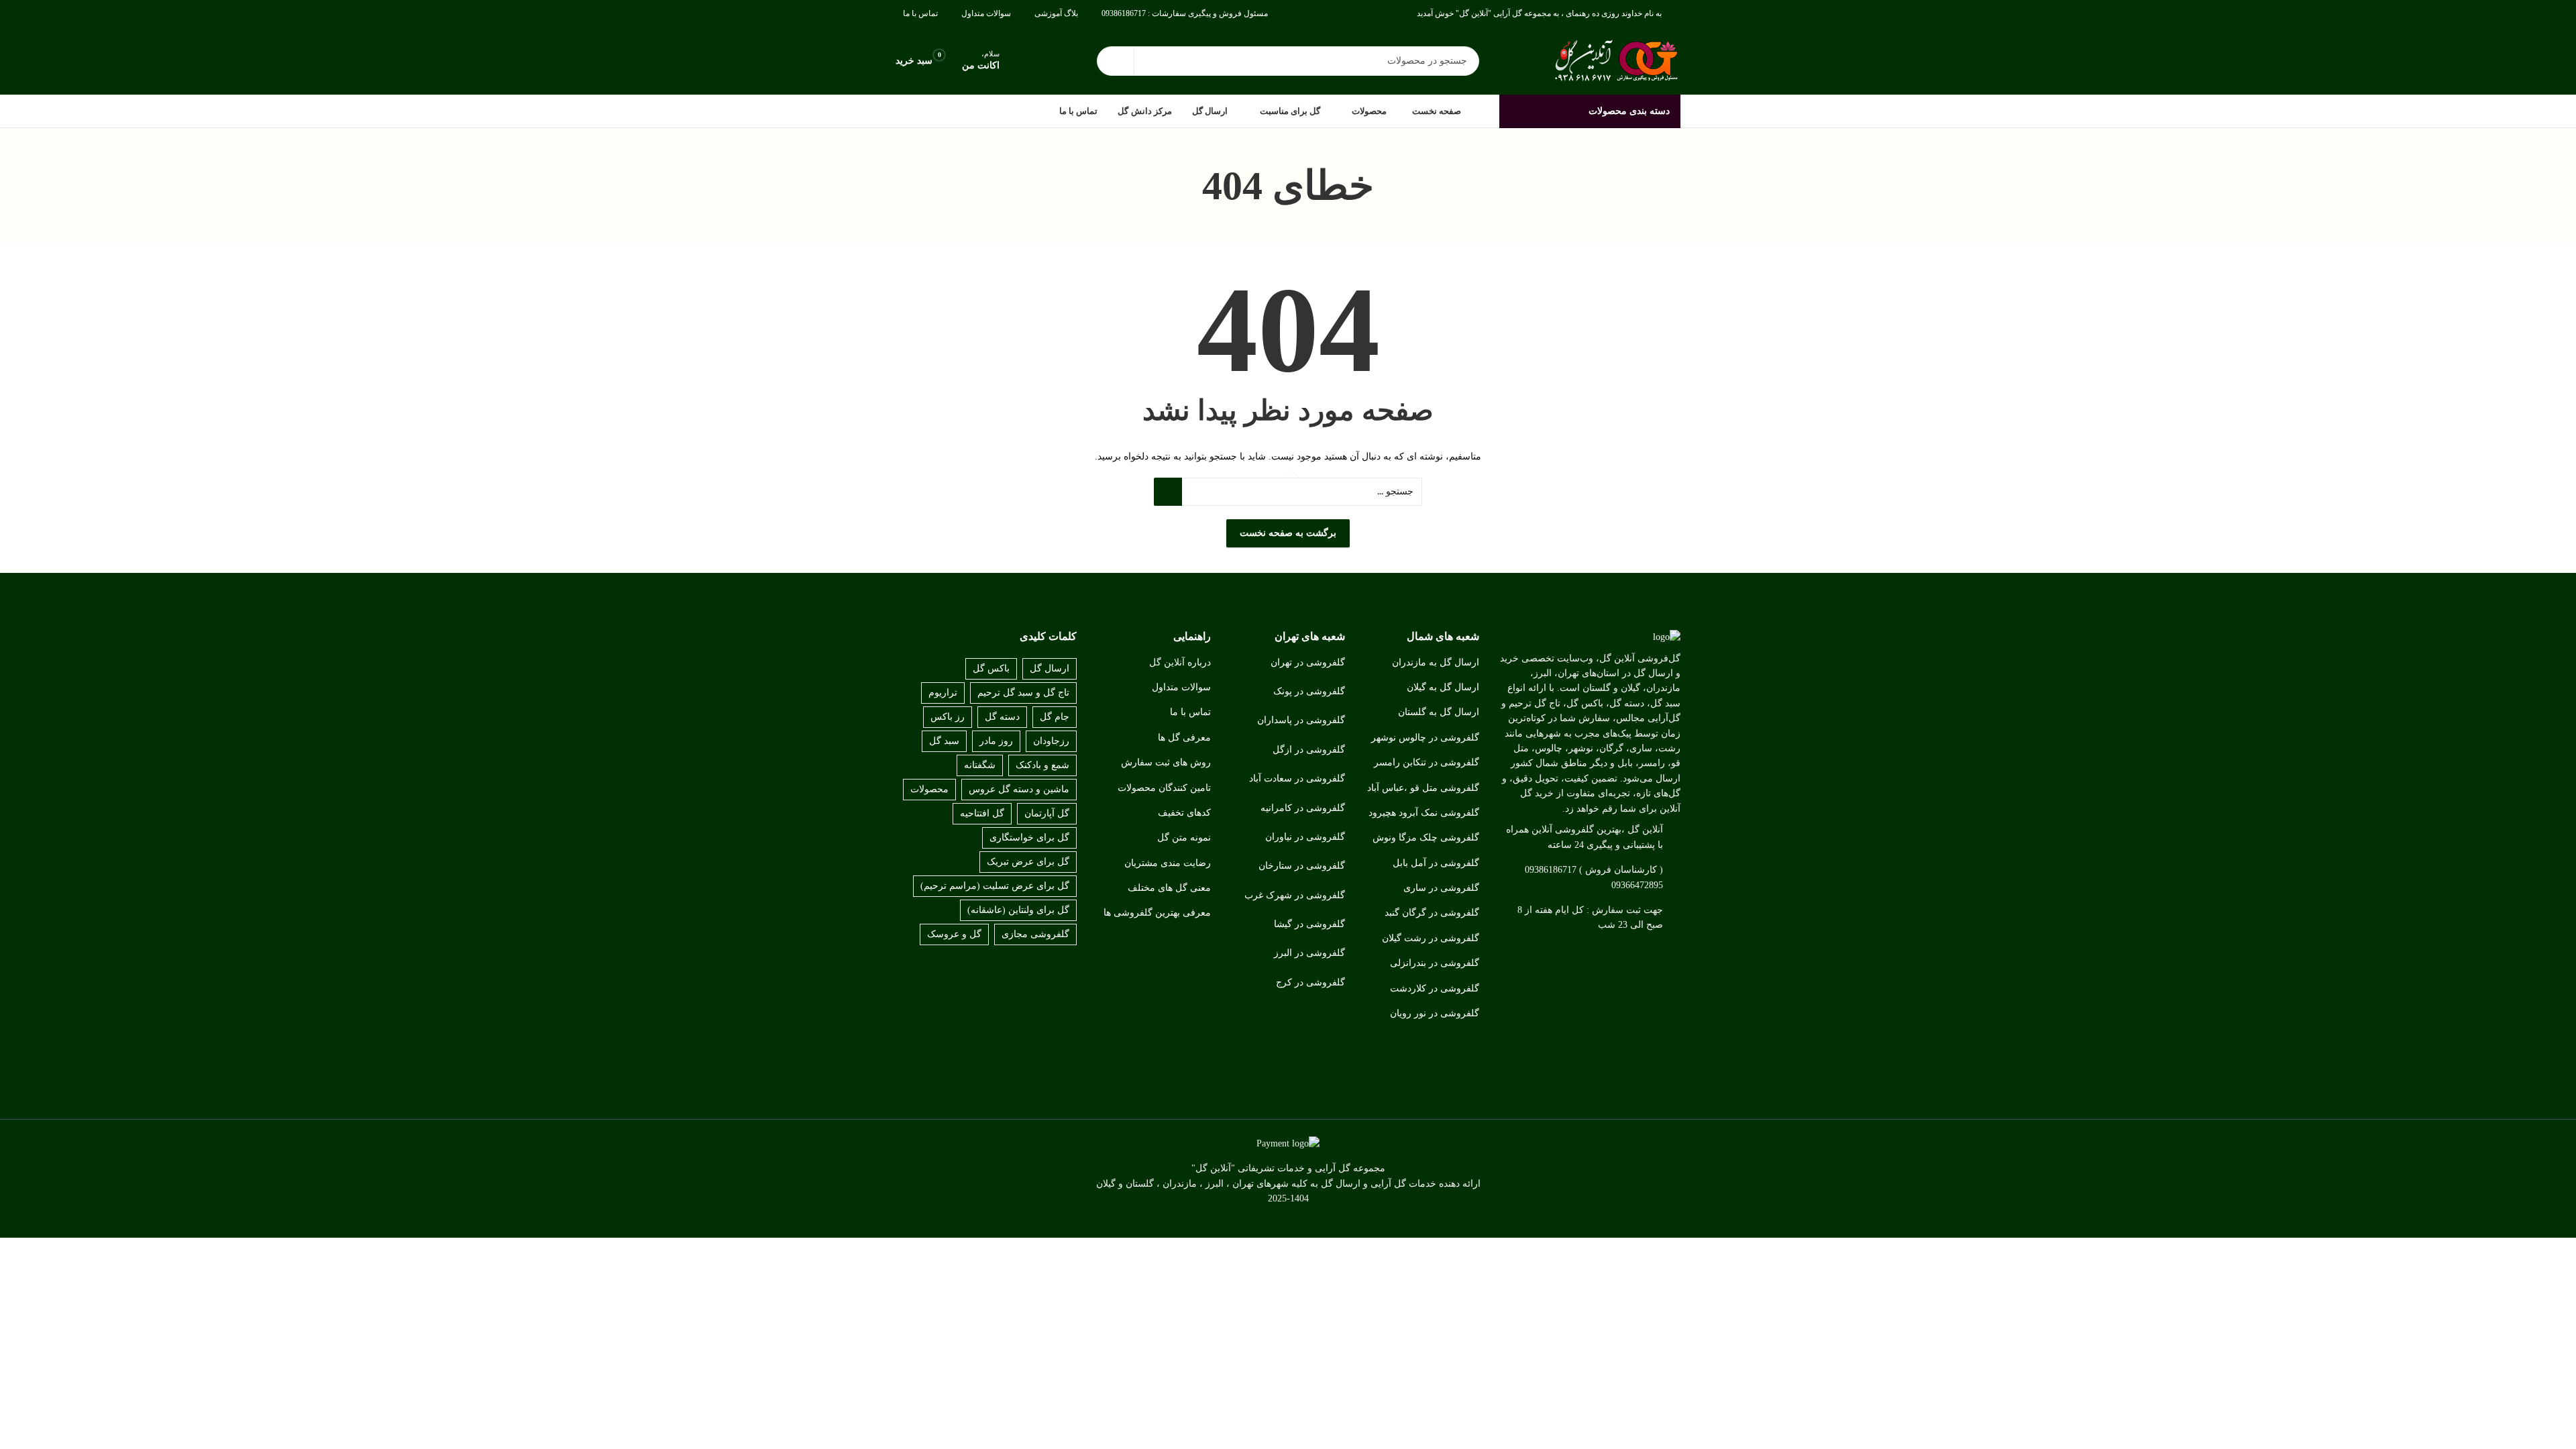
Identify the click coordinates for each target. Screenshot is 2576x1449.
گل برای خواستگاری (1029, 838)
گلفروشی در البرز (1309, 953)
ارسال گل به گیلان (1443, 687)
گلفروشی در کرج (1310, 982)
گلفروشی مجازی (1035, 934)
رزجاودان (1051, 741)
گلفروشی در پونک (1309, 691)
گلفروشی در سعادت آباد (1297, 779)
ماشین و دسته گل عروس (1019, 789)
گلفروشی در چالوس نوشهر (1425, 738)
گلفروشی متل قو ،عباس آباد (1423, 788)
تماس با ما (1190, 712)
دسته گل (1002, 717)
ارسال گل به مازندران (1436, 662)
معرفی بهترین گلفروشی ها (1157, 913)
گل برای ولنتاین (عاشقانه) (1018, 910)
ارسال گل (1050, 668)
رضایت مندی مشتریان (1168, 863)
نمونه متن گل (1184, 838)
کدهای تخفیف (1184, 813)
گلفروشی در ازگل (1309, 750)
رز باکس (948, 717)
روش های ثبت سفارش (1166, 762)
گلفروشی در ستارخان (1302, 866)
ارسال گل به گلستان (1439, 712)
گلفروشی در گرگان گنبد (1432, 913)
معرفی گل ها (1184, 738)
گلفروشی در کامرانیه (1303, 808)
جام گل (1055, 717)
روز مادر (996, 741)
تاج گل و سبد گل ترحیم (1023, 693)
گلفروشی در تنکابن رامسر (1427, 762)
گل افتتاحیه (982, 813)
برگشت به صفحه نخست (1288, 533)
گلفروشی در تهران (1308, 662)
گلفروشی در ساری (1441, 888)
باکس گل (991, 668)
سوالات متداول (1181, 687)
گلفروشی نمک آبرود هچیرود (1424, 813)
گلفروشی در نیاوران (1305, 837)
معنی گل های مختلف (1169, 888)
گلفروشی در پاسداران (1301, 720)
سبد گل (944, 741)
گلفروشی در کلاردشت (1435, 988)
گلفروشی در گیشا (1309, 924)
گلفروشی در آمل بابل (1436, 863)
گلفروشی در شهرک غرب (1295, 895)
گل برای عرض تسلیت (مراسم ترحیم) (995, 886)
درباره (1199, 662)
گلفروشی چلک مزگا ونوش (1426, 838)
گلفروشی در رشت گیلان (1431, 938)
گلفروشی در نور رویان (1435, 1013)
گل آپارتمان (1047, 813)
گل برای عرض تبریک (1028, 862)
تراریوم (943, 693)
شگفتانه (980, 765)
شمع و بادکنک (1042, 765)
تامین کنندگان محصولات (1164, 788)
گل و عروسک (954, 934)
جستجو (1116, 61)
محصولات (929, 789)
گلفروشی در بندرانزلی (1435, 963)
